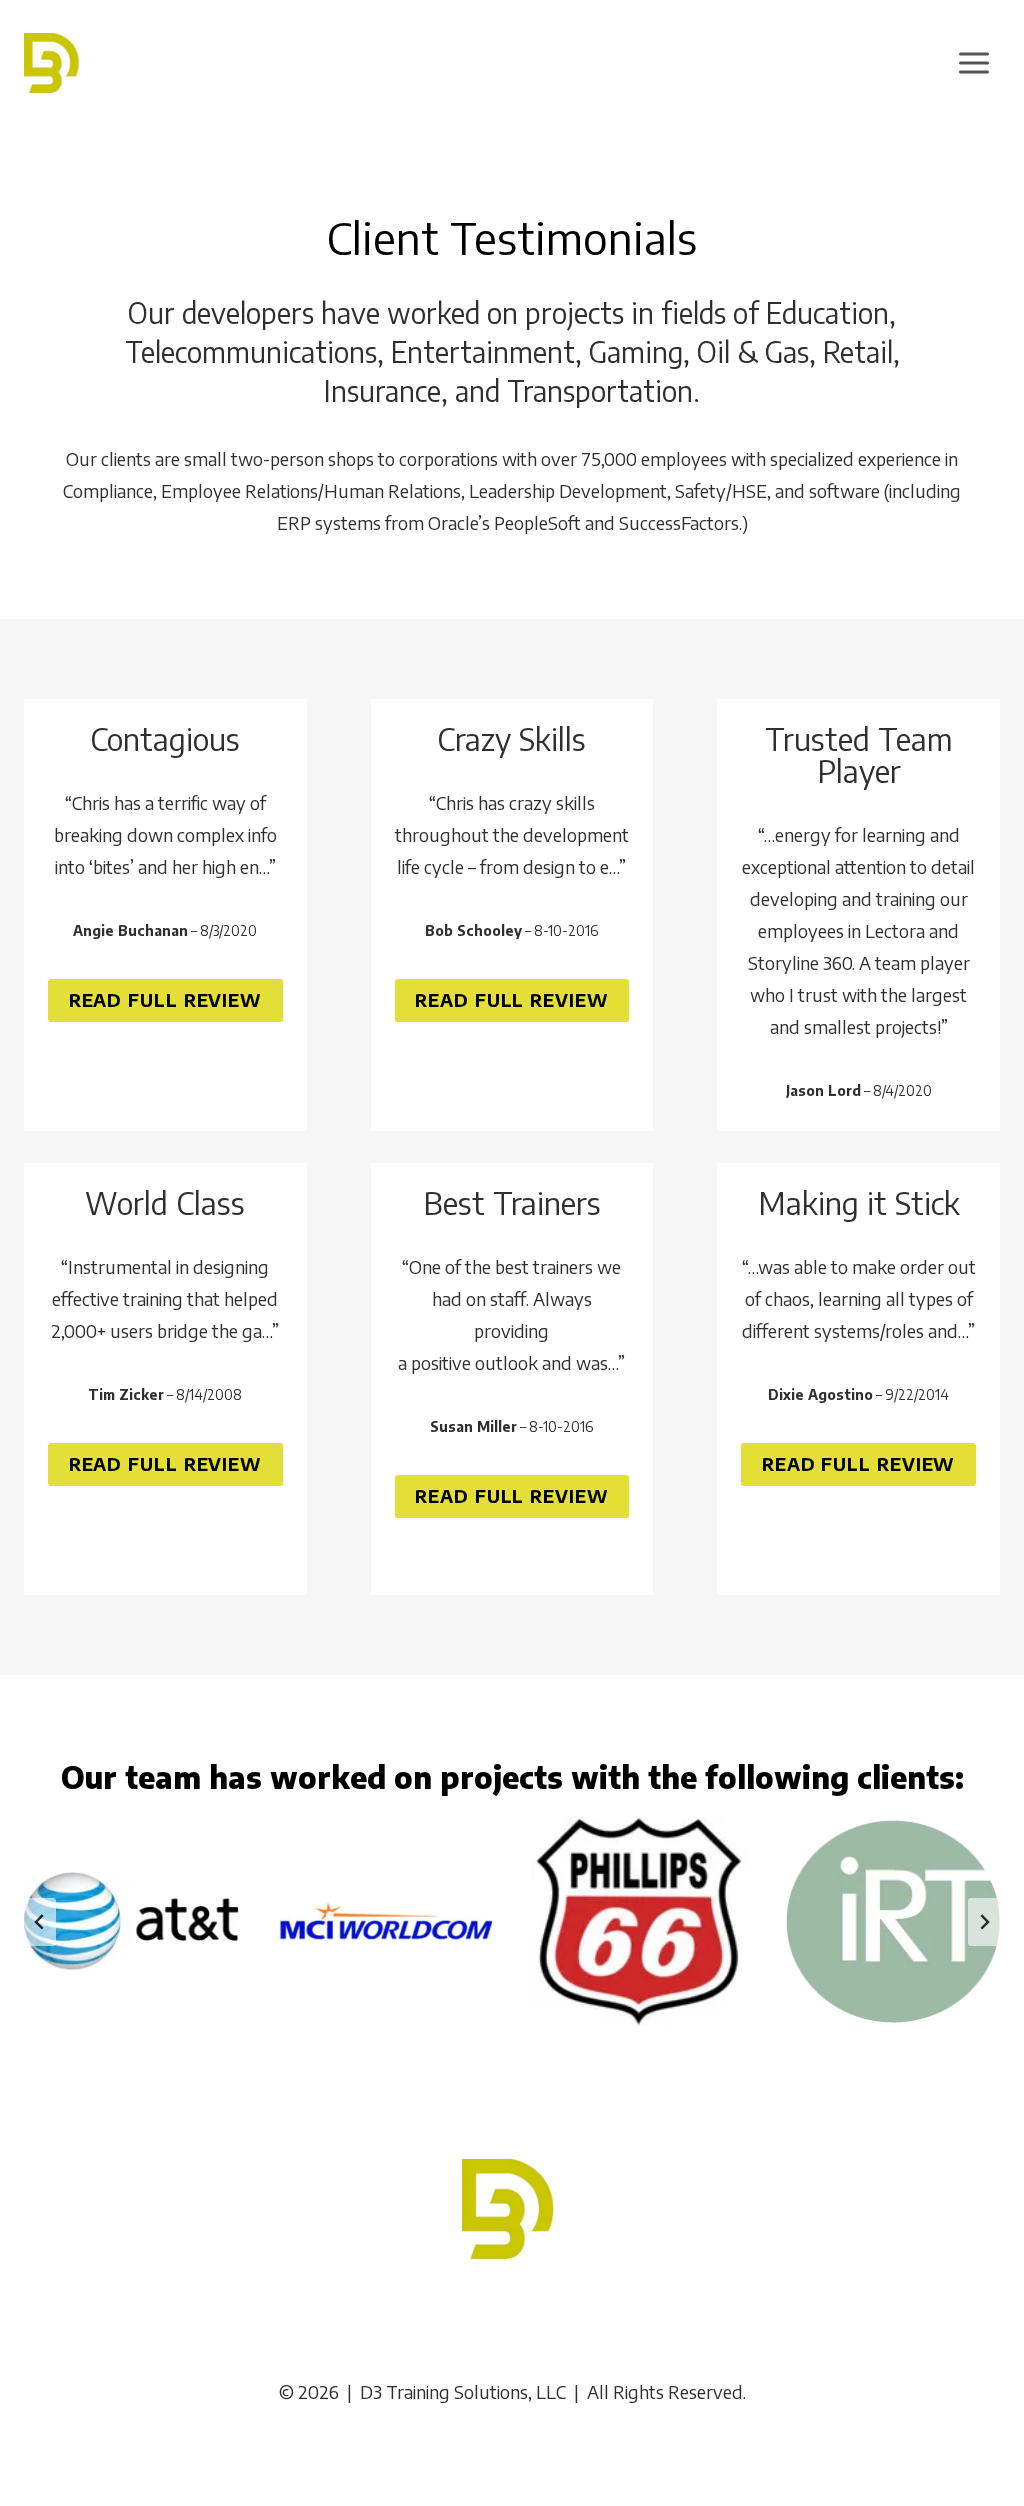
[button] (512, 1496)
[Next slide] (984, 1922)
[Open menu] (973, 62)
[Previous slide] (40, 1922)
